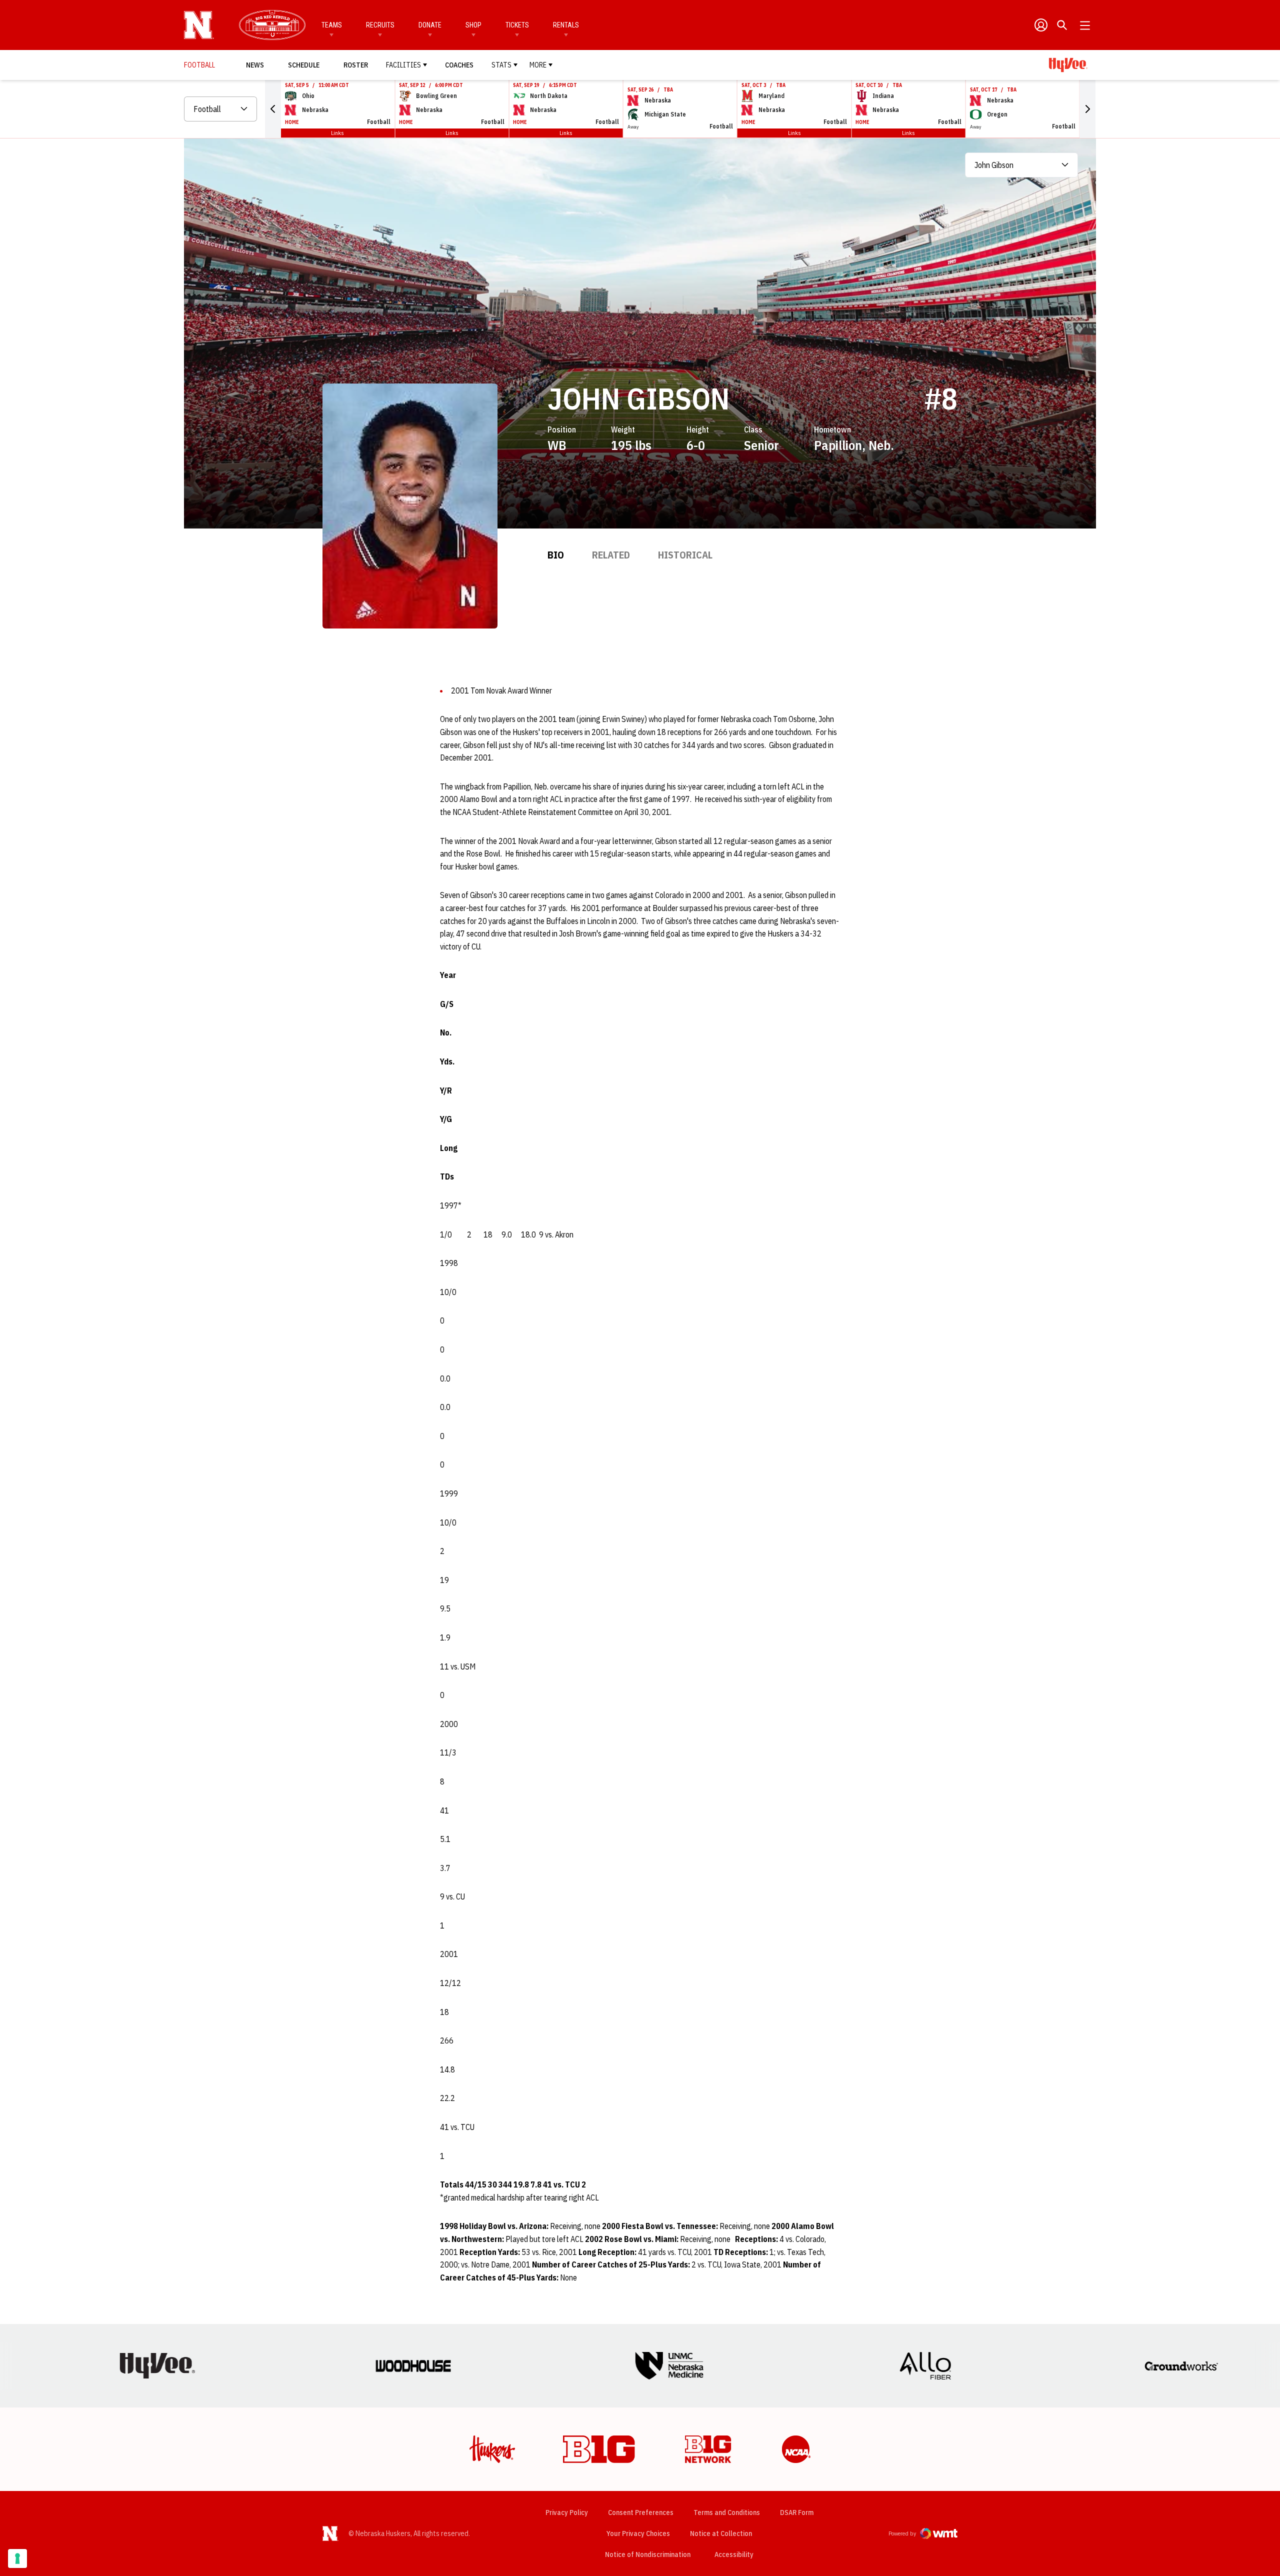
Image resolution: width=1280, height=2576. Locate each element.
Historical (685, 555)
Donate (430, 25)
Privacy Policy (567, 2512)
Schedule (304, 65)
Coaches (459, 65)
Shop (473, 25)
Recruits (380, 25)
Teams (332, 25)
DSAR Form (797, 2512)
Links (337, 133)
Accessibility (734, 2554)
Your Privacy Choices (638, 2533)
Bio (556, 555)
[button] (273, 109)
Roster (356, 65)
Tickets (517, 25)
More (538, 65)
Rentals (566, 25)
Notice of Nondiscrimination (648, 2554)
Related (611, 555)
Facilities (403, 65)
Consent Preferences (641, 2512)
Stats (501, 65)
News (255, 65)
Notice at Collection (721, 2533)
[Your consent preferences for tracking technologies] (17, 2558)
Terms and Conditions (727, 2512)
